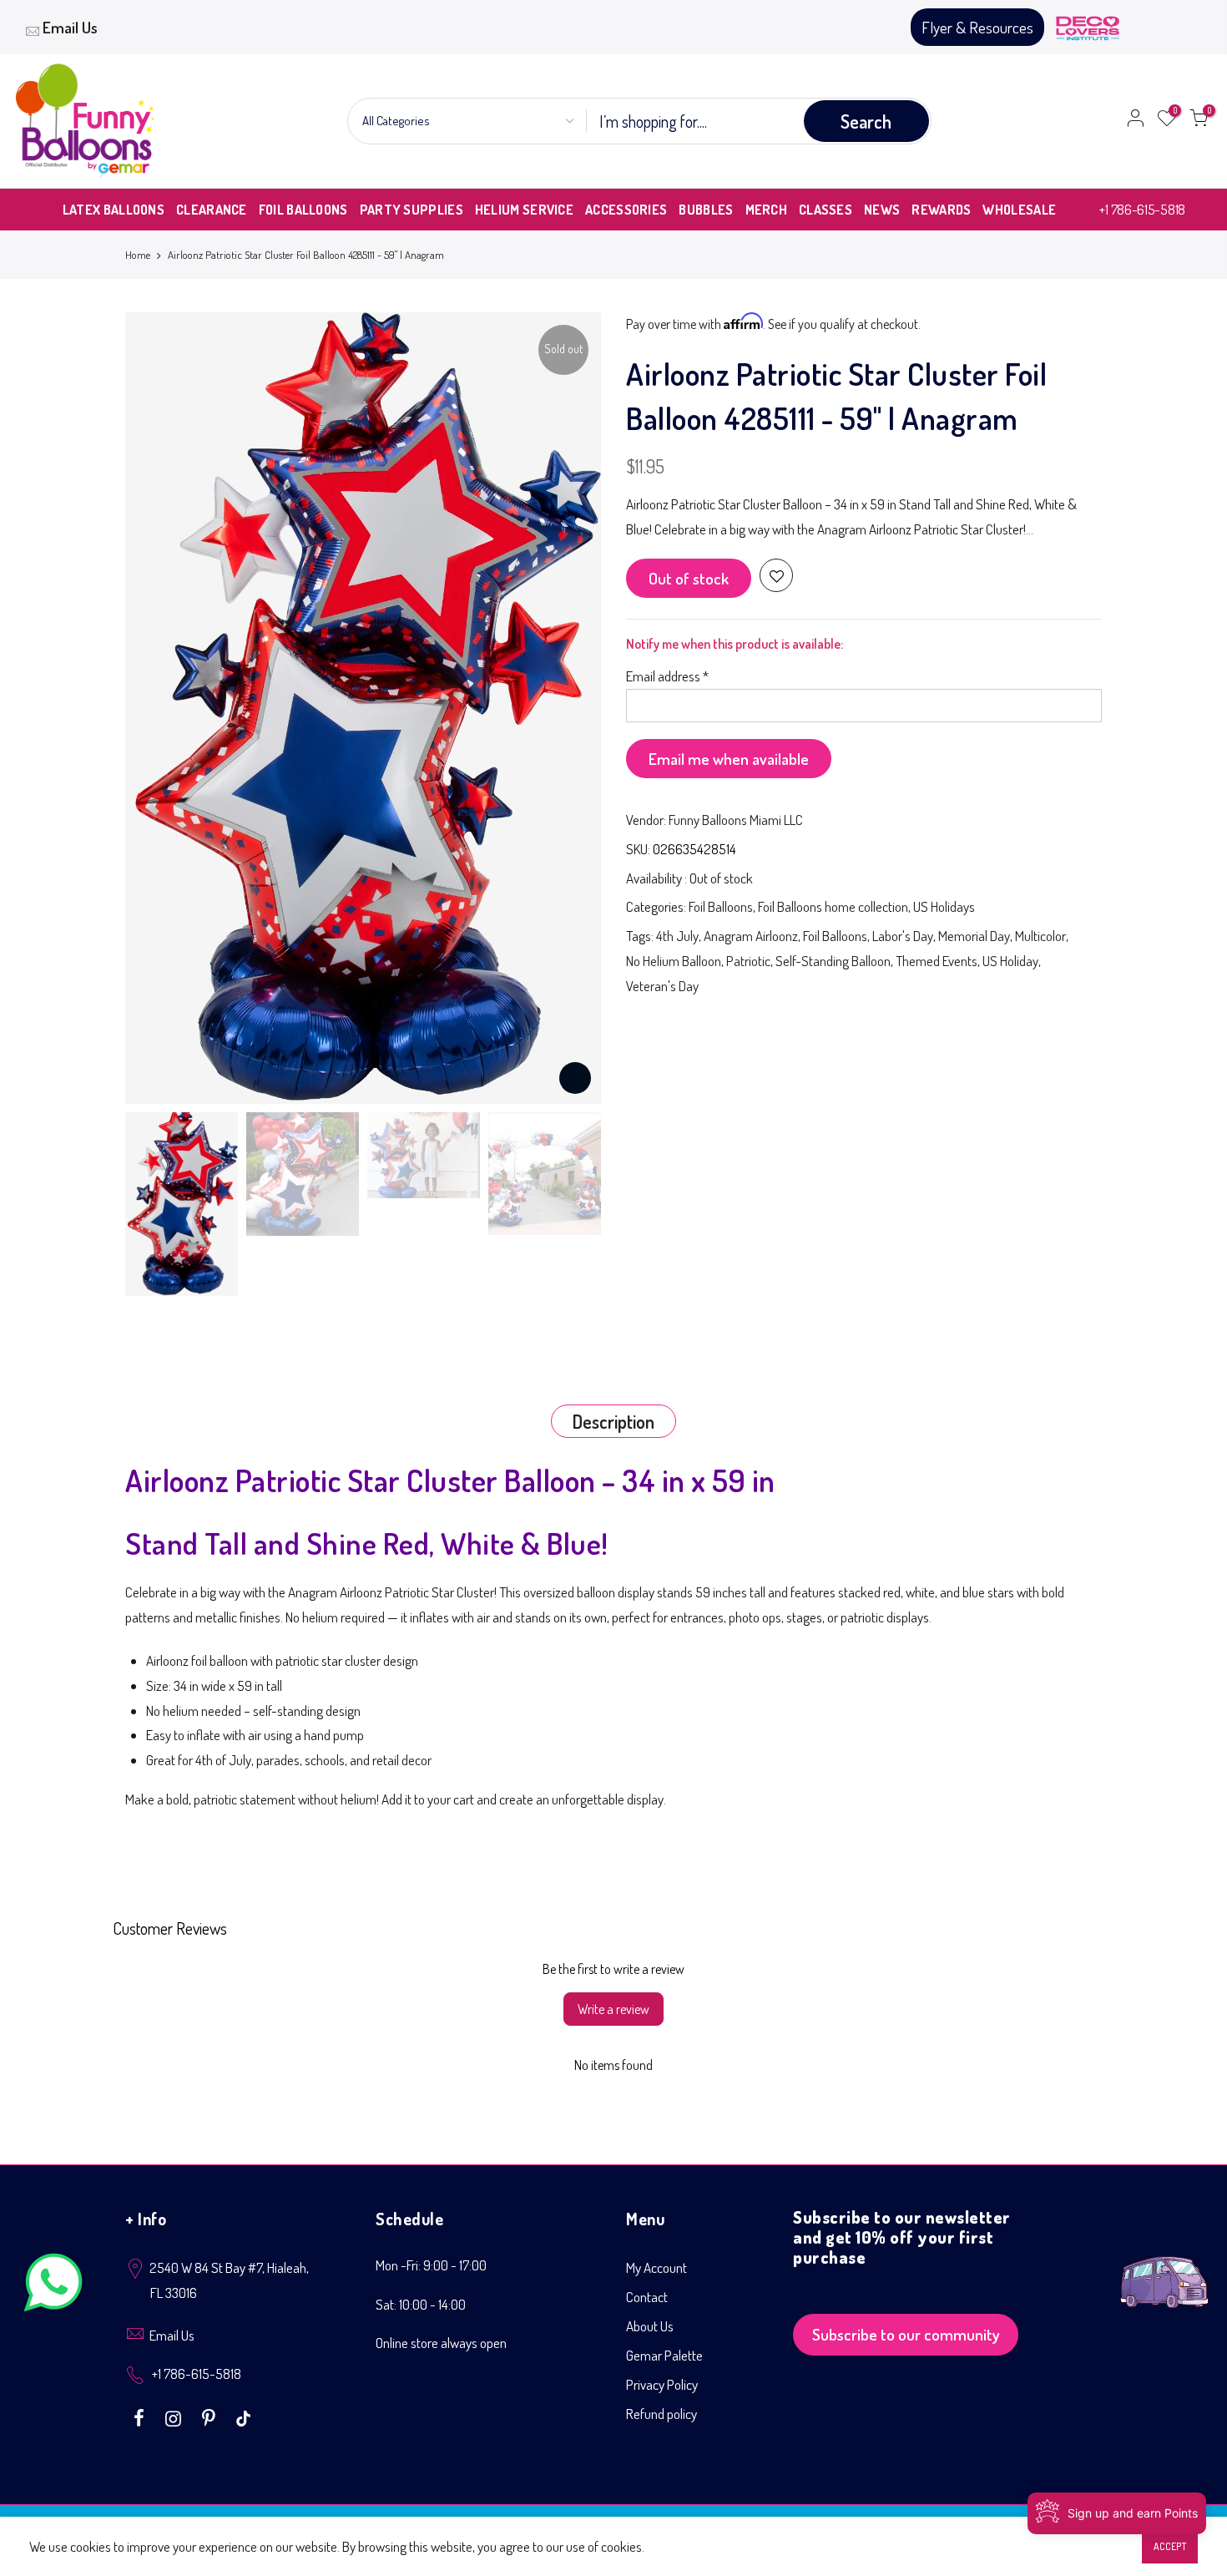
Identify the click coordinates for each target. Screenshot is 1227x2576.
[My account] (1135, 121)
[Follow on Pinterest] (211, 2417)
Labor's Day (903, 936)
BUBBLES (706, 210)
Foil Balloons (721, 906)
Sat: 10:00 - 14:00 (421, 2304)
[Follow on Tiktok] (243, 2417)
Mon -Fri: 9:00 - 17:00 (431, 2265)
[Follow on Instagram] (175, 2417)
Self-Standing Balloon (833, 961)
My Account (656, 2267)
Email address (667, 676)
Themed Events (937, 961)
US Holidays (944, 906)
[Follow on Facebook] (141, 2417)
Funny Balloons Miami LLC (736, 820)
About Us (650, 2326)
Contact (647, 2297)
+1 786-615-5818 (1142, 209)
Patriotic (748, 961)
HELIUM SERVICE (524, 210)
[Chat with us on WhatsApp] (53, 2286)
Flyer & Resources (977, 27)
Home (138, 255)
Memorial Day (974, 936)
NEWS (882, 210)
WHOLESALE (1019, 210)
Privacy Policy (662, 2384)
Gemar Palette (664, 2355)
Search (866, 121)
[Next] (572, 708)
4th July (677, 936)
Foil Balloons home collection (833, 906)
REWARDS (941, 210)
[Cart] (1199, 121)
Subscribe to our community (906, 2334)
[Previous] (154, 708)
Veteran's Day (662, 986)
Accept (1170, 2546)
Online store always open (441, 2343)
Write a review (613, 2009)
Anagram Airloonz (751, 936)
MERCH (767, 210)
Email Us (70, 27)
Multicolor (1040, 936)
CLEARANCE (212, 210)
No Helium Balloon (674, 961)
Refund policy (661, 2414)
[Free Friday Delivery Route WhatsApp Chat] (1164, 2269)
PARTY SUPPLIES (412, 210)
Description (613, 1421)
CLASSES (826, 210)
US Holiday (1010, 961)
